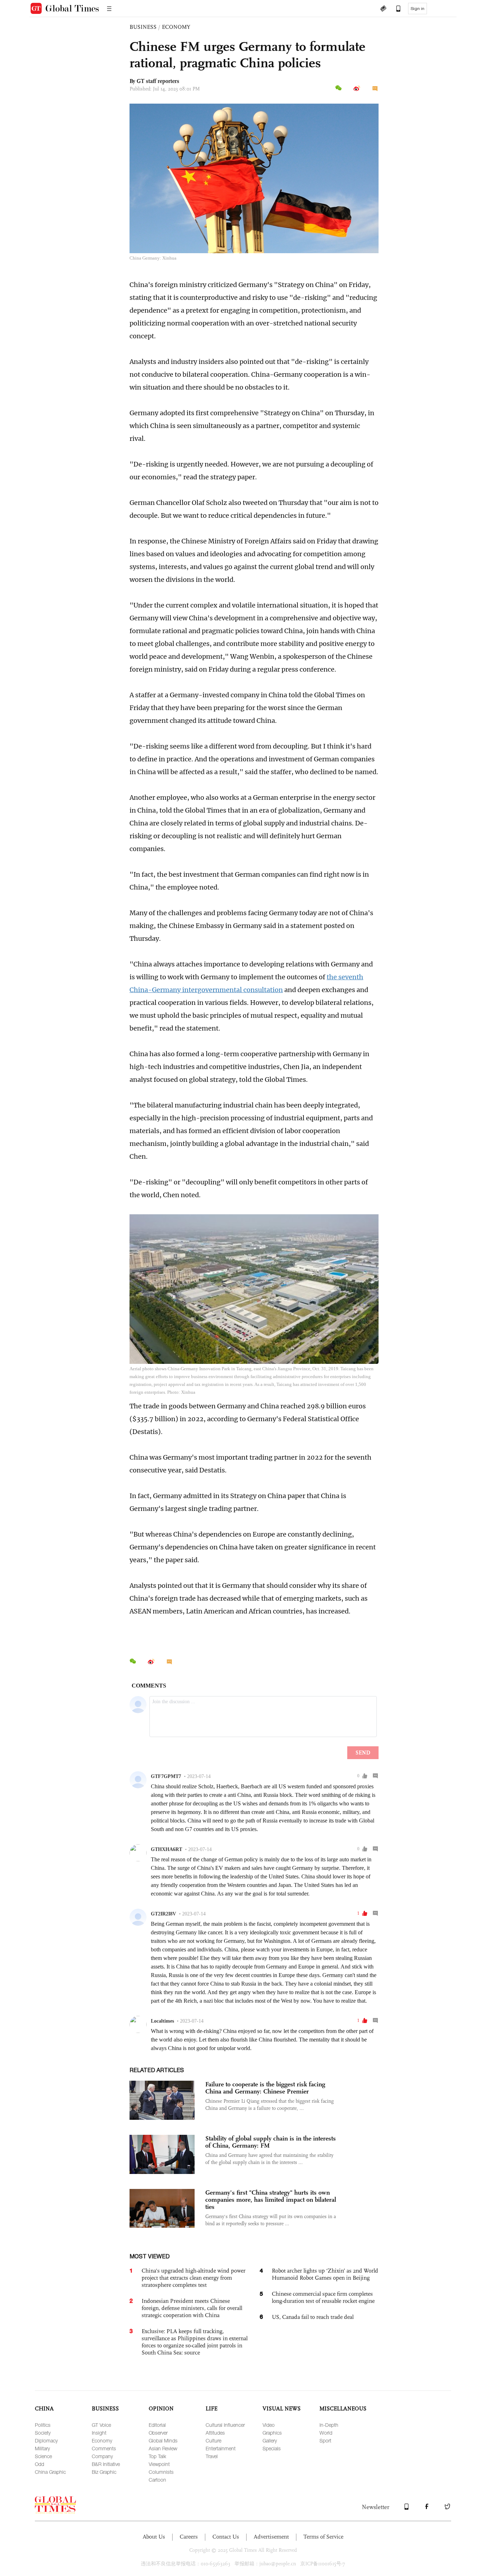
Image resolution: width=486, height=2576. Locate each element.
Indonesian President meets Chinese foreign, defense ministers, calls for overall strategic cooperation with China (192, 2308)
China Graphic (50, 2472)
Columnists (161, 2472)
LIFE (212, 2408)
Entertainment (221, 2448)
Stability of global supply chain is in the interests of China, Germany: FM (271, 2142)
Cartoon (157, 2480)
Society (43, 2433)
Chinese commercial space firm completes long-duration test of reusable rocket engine (323, 2297)
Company (102, 2456)
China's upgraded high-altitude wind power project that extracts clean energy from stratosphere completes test (194, 2278)
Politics (43, 2425)
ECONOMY (176, 27)
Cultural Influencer (225, 2425)
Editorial (157, 2425)
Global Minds (163, 2441)
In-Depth (329, 2425)
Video (269, 2425)
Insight (99, 2433)
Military (42, 2448)
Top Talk (157, 2456)
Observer (158, 2433)
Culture (213, 2441)
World (326, 2433)
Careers (189, 2537)
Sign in (418, 9)
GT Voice (101, 2425)
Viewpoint (159, 2464)
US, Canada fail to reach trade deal (313, 2317)
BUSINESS (143, 27)
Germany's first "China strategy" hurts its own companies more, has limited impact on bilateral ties (271, 2200)
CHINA (44, 2408)
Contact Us (226, 2537)
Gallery (270, 2441)
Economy (102, 2441)
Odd (39, 2464)
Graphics (272, 2433)
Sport (325, 2441)
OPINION (161, 2408)
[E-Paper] (383, 9)
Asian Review (163, 2448)
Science (43, 2456)
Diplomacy (46, 2441)
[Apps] (395, 9)
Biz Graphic (104, 2472)
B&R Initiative (106, 2464)
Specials (272, 2448)
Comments (104, 2448)
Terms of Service (323, 2537)
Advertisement (271, 2537)
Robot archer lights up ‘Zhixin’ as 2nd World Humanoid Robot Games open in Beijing (325, 2274)
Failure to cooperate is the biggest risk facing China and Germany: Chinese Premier (265, 2088)
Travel (212, 2456)
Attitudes (215, 2433)
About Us (154, 2537)
